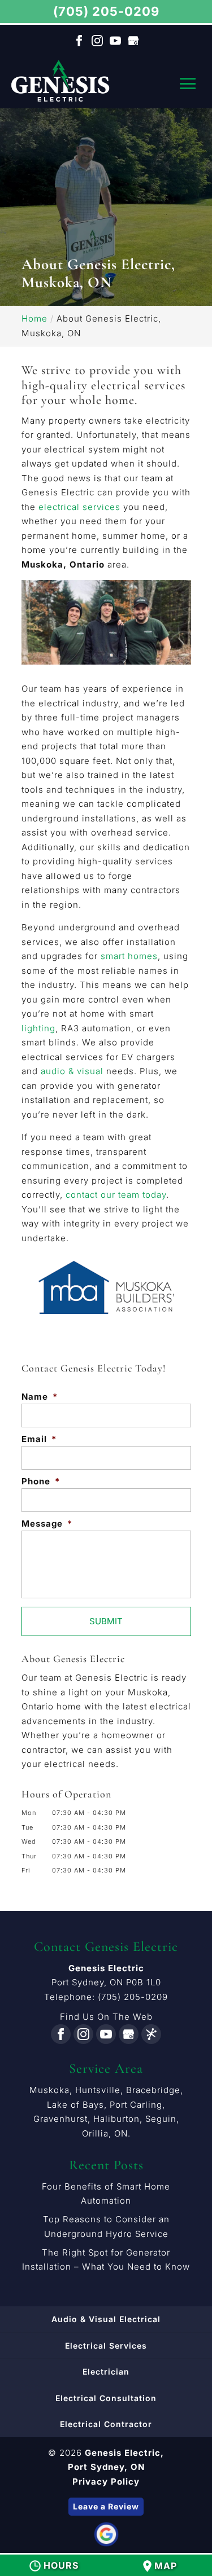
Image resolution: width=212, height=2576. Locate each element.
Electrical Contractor (106, 2424)
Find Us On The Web (106, 2017)
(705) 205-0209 (106, 11)
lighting (38, 1028)
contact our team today (116, 1195)
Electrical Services (106, 2346)
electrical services (79, 507)
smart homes (129, 956)
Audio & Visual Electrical (106, 2319)
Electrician (106, 2371)
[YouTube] (115, 41)
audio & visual (72, 1071)
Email (39, 1439)
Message (47, 1524)
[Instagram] (97, 41)
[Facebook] (79, 41)
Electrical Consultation (106, 2398)
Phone (41, 1481)
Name (40, 1397)
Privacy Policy (106, 2482)
